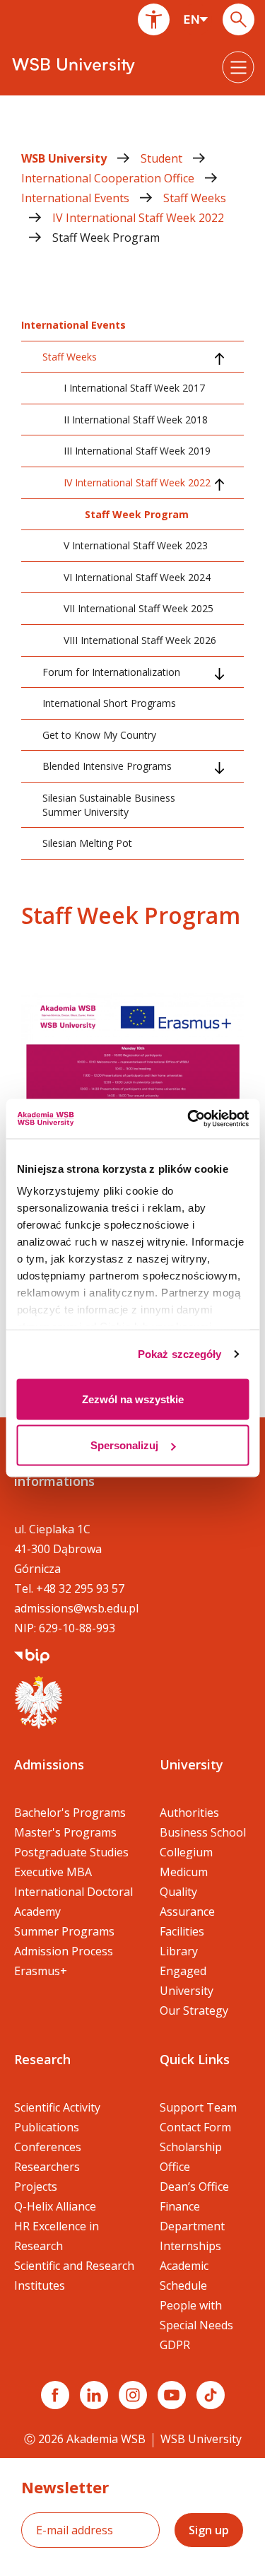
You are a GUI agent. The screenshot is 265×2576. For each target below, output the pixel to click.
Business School (203, 1832)
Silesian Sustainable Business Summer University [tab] (109, 805)
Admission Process (64, 1951)
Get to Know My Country (99, 735)
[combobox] (196, 19)
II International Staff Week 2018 (136, 420)
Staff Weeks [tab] (70, 357)
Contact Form (195, 2127)
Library (179, 1951)
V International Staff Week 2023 (136, 545)
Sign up (209, 2530)
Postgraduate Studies (71, 1852)
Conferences (48, 2147)
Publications (47, 2127)
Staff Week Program (106, 238)
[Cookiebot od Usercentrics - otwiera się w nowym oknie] (189, 1119)
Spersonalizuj (124, 1445)
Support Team (198, 2107)
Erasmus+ (41, 1971)
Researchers (47, 2167)
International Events (77, 198)
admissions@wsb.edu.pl (76, 1608)
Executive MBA (53, 1872)
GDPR (175, 2345)
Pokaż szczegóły (180, 1354)
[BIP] (32, 1655)
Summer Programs (64, 1931)
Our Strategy (194, 2010)
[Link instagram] (133, 2395)
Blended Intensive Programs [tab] (107, 766)
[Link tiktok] (211, 2395)
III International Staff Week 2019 (137, 451)
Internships (190, 2246)
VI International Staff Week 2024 (137, 577)
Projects (36, 2186)
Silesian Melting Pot (87, 843)
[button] (154, 19)
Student (163, 158)
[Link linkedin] (94, 2395)
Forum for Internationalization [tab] (111, 672)
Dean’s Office (194, 2186)
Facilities (182, 1931)
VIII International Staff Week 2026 (140, 640)
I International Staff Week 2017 (134, 388)
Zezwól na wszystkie (133, 1399)
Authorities (189, 1813)
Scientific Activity (57, 2107)
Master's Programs (65, 1832)
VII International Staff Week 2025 (139, 608)
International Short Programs (109, 703)
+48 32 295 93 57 (80, 1588)
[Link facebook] (55, 2395)
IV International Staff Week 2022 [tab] (137, 482)
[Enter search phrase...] (238, 19)
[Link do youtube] (172, 2395)
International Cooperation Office (109, 178)
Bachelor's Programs (70, 1813)
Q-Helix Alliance (55, 2206)
